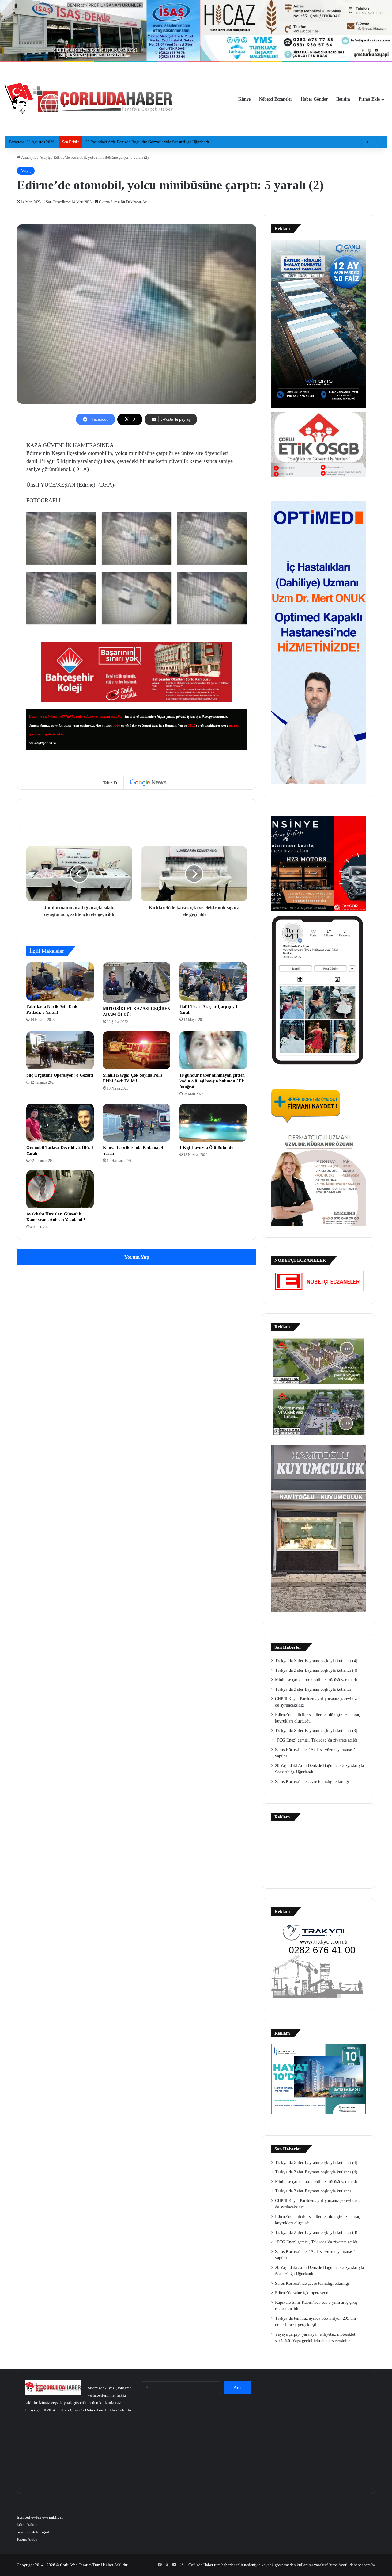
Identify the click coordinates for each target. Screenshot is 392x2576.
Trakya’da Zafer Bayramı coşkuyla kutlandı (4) (316, 1661)
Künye (244, 99)
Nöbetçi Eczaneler (276, 99)
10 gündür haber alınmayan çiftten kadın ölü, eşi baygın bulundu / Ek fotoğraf (212, 1081)
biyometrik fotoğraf (33, 2532)
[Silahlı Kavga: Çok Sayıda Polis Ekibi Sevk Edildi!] (137, 1050)
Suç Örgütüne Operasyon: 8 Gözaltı (60, 1075)
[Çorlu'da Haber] (89, 99)
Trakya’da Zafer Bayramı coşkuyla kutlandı (313, 1689)
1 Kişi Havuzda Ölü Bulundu (207, 1148)
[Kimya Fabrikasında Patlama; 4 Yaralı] (137, 1123)
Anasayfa (28, 157)
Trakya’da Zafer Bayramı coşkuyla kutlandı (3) (316, 1731)
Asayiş (45, 157)
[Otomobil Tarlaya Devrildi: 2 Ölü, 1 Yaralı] (60, 1123)
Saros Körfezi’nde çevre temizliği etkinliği (312, 1782)
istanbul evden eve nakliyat (40, 2517)
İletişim (343, 99)
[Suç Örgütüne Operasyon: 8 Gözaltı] (60, 1050)
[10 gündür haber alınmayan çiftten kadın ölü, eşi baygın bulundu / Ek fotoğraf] (213, 1050)
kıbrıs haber (27, 2525)
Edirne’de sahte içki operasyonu (303, 2293)
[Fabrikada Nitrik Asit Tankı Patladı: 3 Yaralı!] (60, 981)
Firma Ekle (369, 99)
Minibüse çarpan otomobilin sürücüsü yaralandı (316, 1680)
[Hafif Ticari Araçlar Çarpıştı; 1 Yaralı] (213, 981)
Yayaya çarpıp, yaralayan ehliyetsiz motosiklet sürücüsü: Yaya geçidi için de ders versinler (160, 142)
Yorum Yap (137, 1257)
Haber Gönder (314, 99)
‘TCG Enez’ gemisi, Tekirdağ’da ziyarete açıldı (316, 1740)
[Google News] (148, 783)
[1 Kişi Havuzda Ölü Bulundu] (213, 1123)
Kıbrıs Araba (27, 2539)
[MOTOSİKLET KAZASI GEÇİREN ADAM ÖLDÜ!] (137, 982)
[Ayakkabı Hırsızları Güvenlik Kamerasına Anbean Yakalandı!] (60, 1189)
